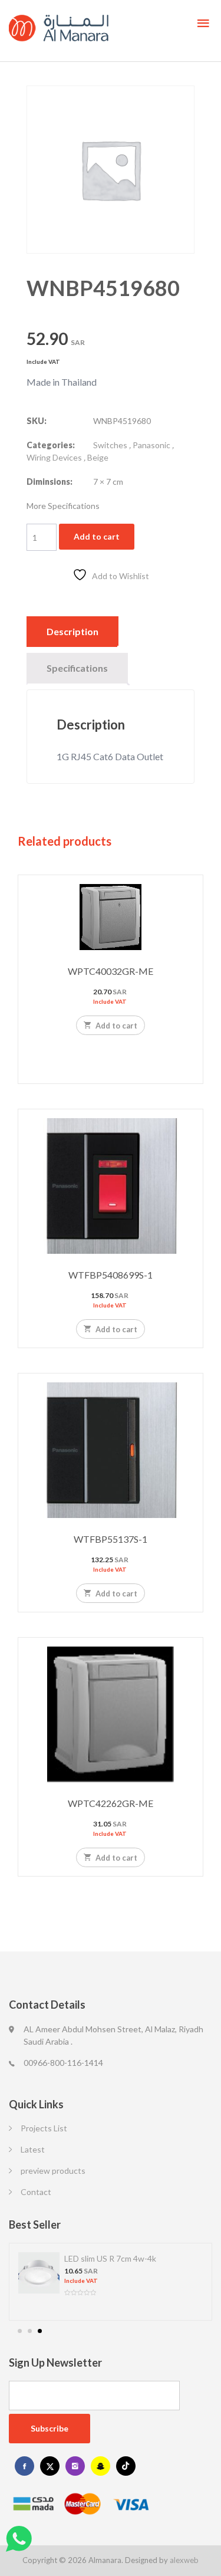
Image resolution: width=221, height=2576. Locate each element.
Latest (33, 2149)
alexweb (184, 2560)
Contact (36, 2192)
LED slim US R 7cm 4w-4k (110, 2258)
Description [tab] (72, 631)
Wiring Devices (54, 457)
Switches (110, 445)
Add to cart (97, 536)
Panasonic (151, 445)
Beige (98, 457)
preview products (53, 2171)
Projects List (44, 2128)
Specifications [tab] (77, 668)
